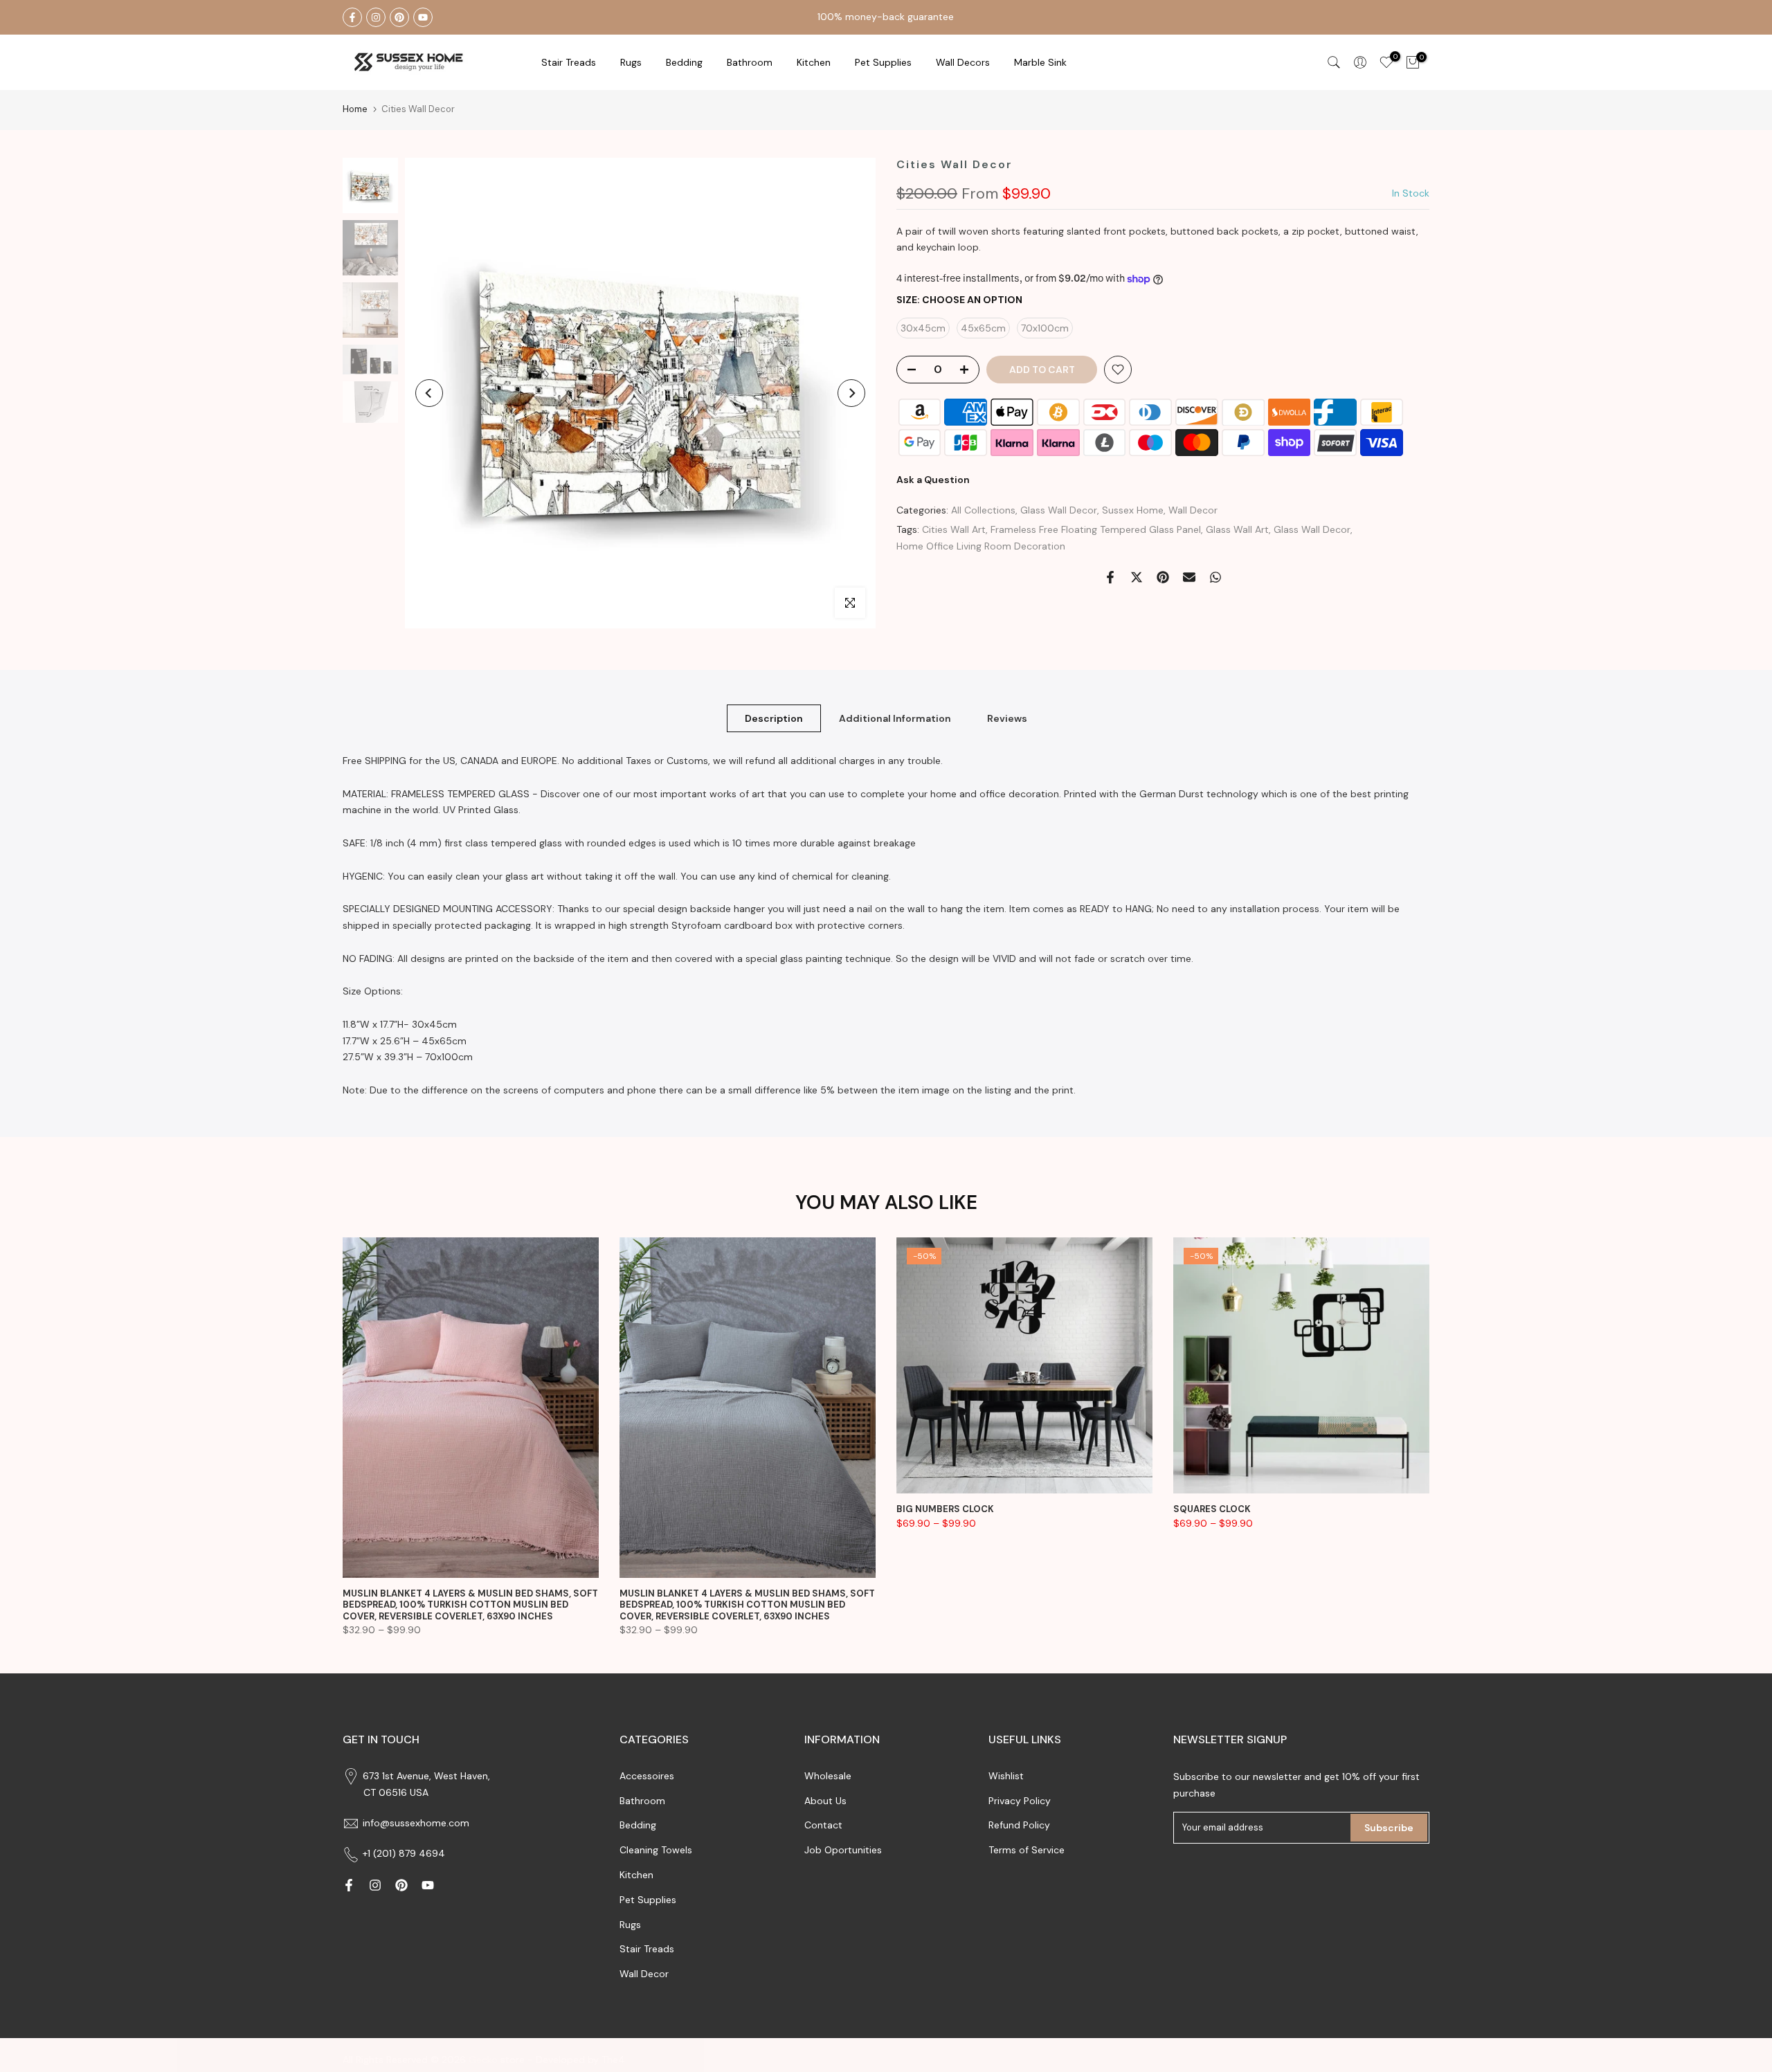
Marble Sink (1040, 62)
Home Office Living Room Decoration (981, 546)
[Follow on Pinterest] (399, 17)
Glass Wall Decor (1059, 510)
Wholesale (828, 1776)
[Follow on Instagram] (376, 17)
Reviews (1007, 718)
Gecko (483, 2060)
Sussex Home (1133, 510)
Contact (823, 1825)
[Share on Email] (1189, 577)
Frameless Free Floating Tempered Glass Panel (1096, 530)
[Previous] (429, 393)
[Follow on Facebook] (352, 17)
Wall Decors (963, 62)
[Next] (851, 393)
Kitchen (814, 62)
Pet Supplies (883, 62)
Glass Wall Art (1237, 530)
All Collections (983, 510)
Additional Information (895, 718)
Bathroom (750, 62)
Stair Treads (569, 62)
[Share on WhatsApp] (1215, 577)
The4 (613, 2060)
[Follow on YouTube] (423, 17)
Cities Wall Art (954, 530)
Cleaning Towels (656, 1850)
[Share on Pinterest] (1163, 577)
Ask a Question (933, 480)
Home (355, 109)
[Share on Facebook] (1110, 577)
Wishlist (1006, 1776)
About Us (825, 1801)
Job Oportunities (843, 1850)
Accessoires (647, 1776)
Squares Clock (1212, 1509)
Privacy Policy (1020, 1801)
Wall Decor (1193, 510)
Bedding (638, 1825)
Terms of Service (1027, 1850)
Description (774, 718)
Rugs (631, 62)
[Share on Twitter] (1137, 577)
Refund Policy (1019, 1825)
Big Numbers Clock (945, 1509)
